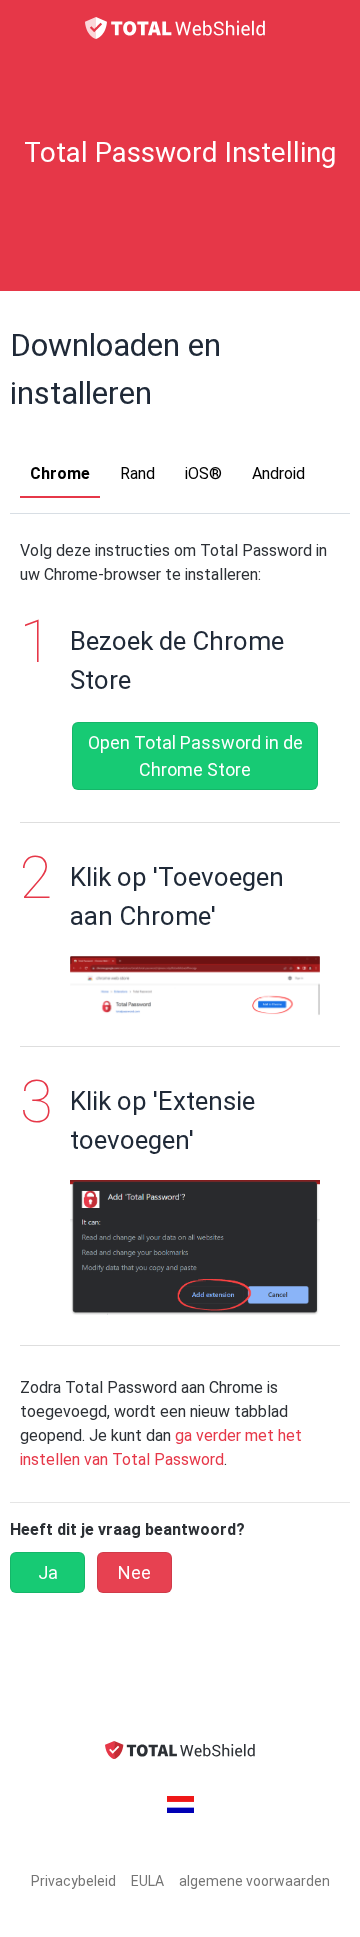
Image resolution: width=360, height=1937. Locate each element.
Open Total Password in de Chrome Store (195, 756)
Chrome (60, 473)
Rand (137, 473)
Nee (134, 1572)
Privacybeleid (73, 1881)
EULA (147, 1881)
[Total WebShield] (180, 28)
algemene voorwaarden (254, 1881)
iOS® (203, 473)
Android (278, 473)
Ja (48, 1572)
